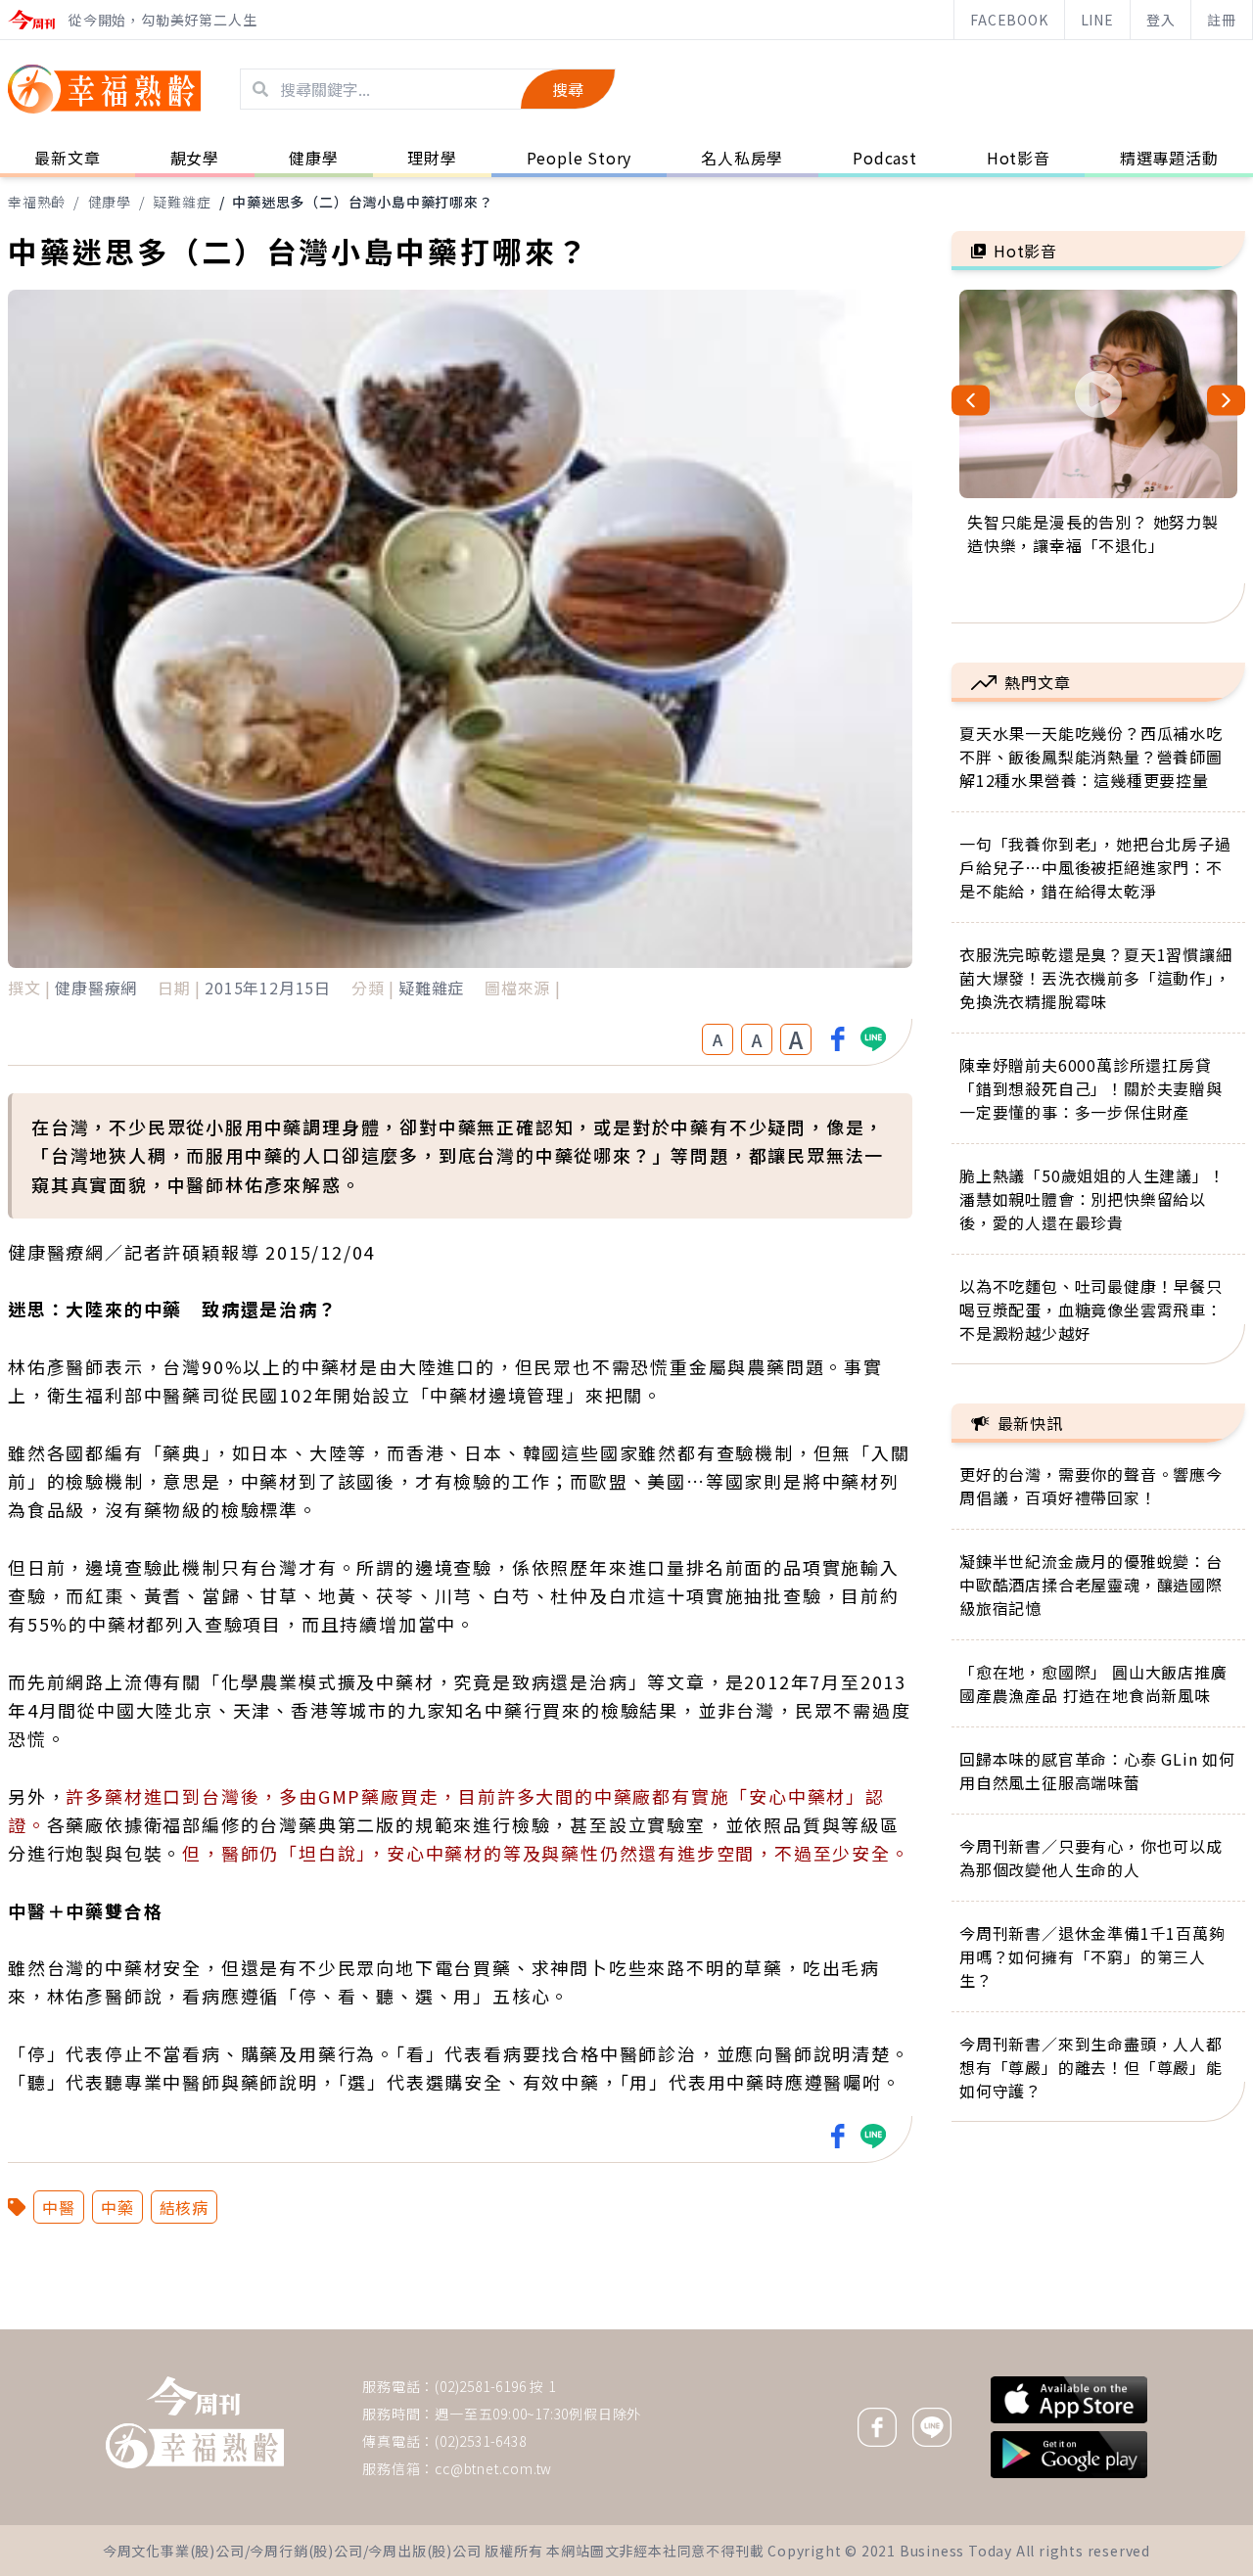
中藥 (117, 2207)
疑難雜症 (182, 202)
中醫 (59, 2207)
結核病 (184, 2207)
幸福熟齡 (37, 202)
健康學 (110, 202)
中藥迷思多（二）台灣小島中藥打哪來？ (362, 202)
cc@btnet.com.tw (493, 2468)
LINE (1097, 20)
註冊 (1222, 20)
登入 (1161, 20)
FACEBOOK (1009, 20)
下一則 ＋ (1001, 2328)
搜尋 (568, 89)
